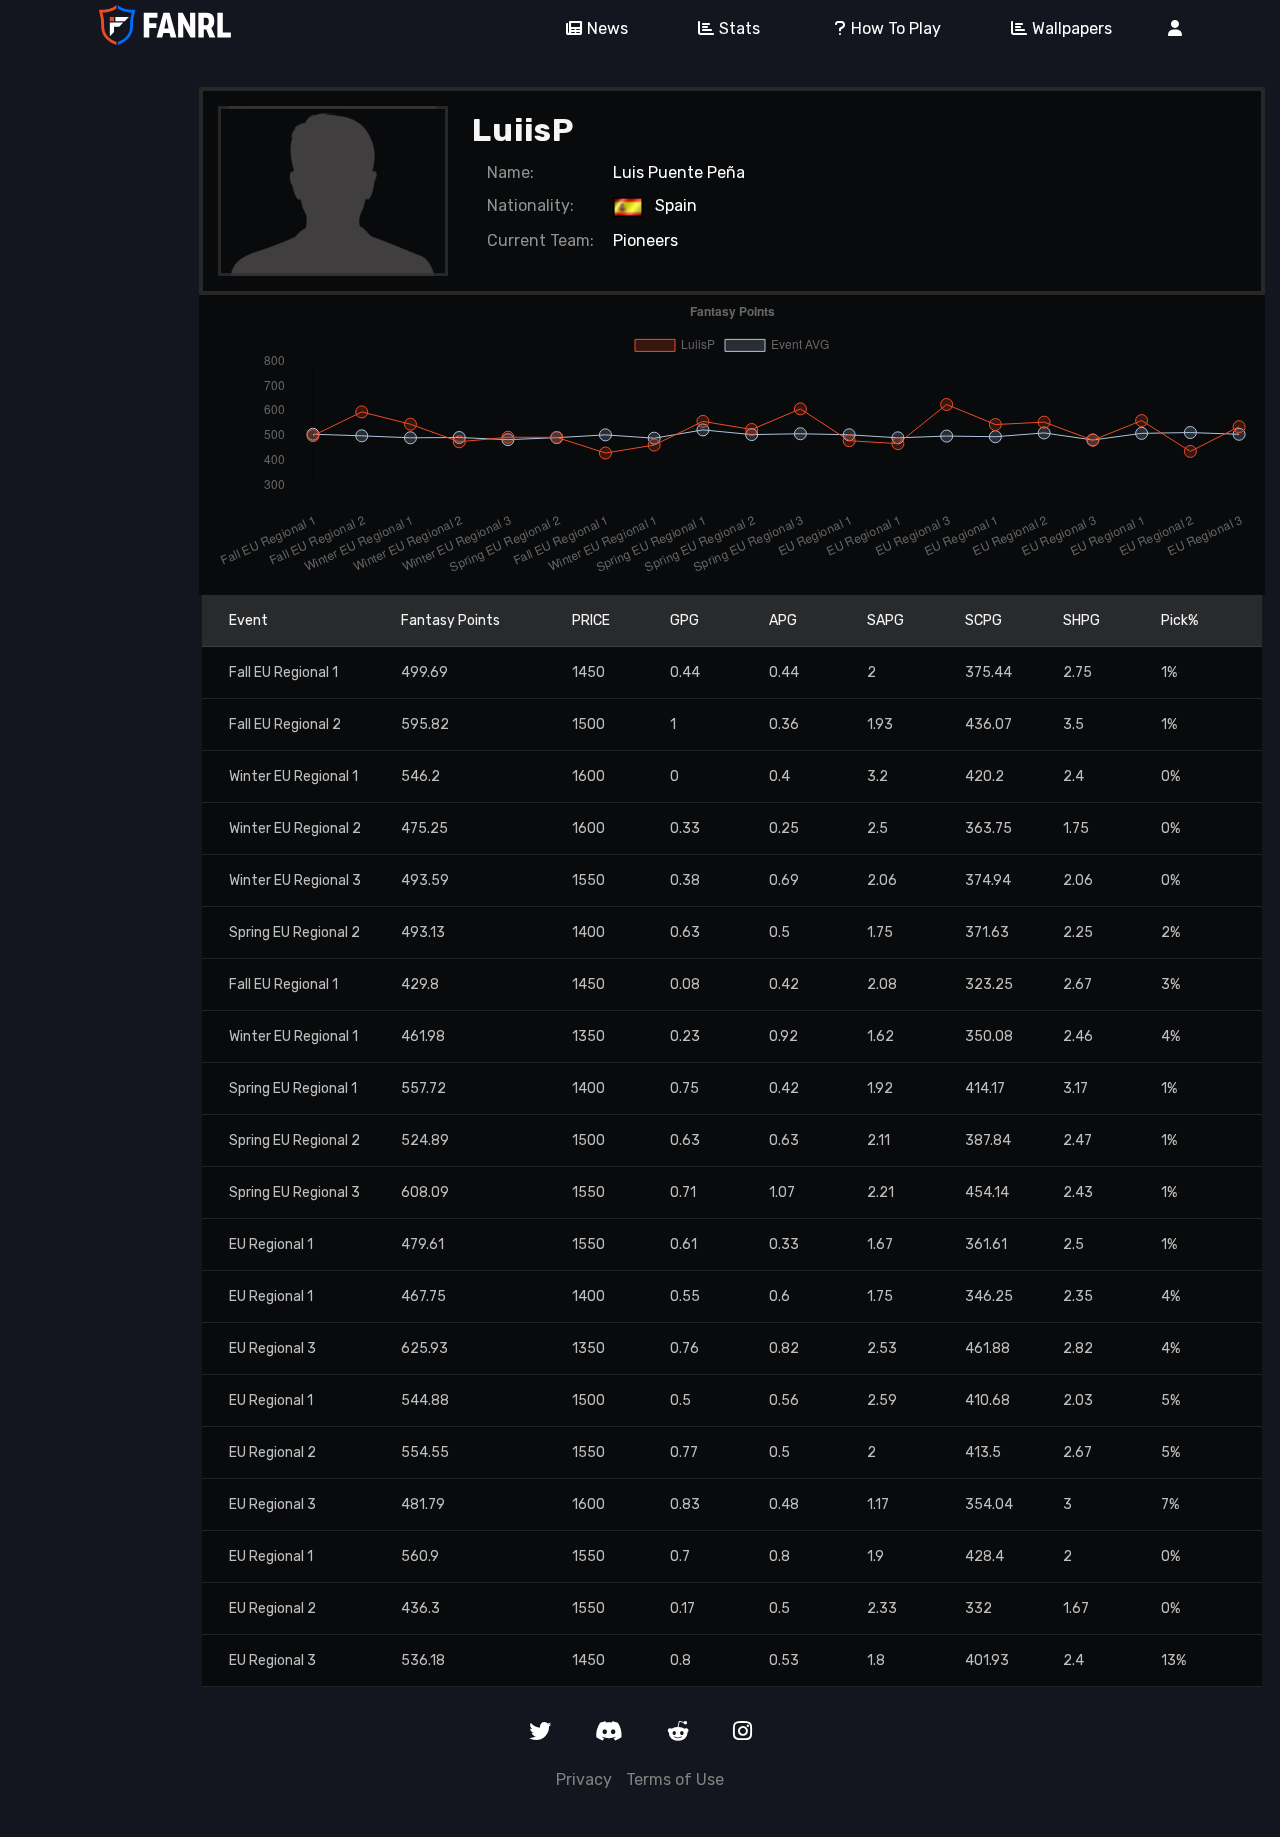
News (607, 28)
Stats (739, 28)
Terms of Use (675, 1779)
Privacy (584, 1779)
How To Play (896, 28)
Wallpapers (1072, 28)
